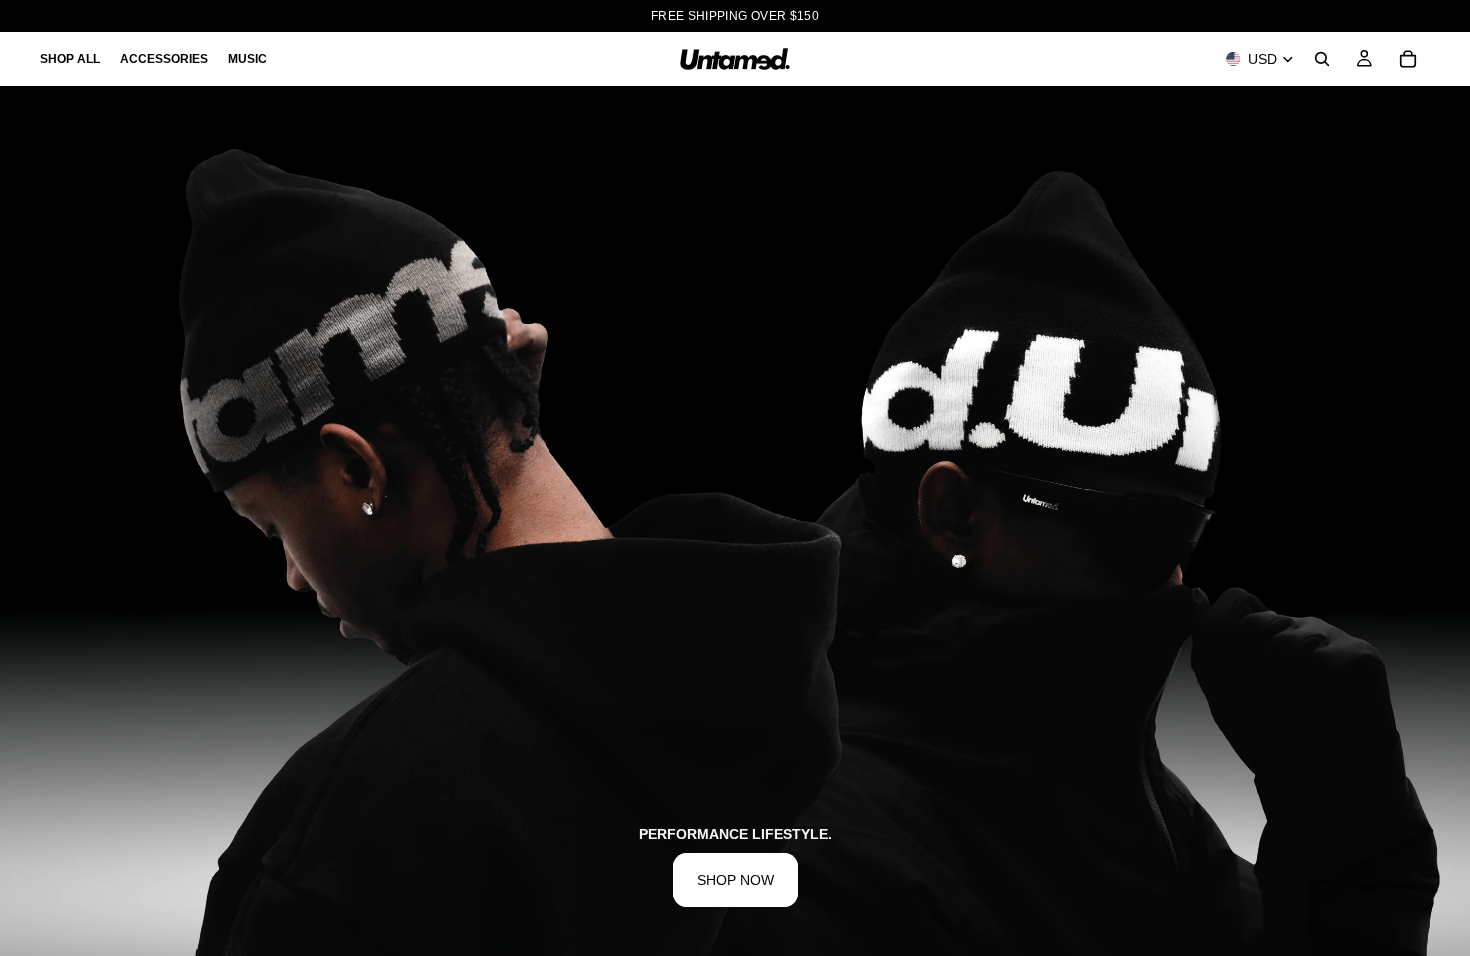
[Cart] (1408, 59)
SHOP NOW (735, 880)
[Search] (1322, 59)
